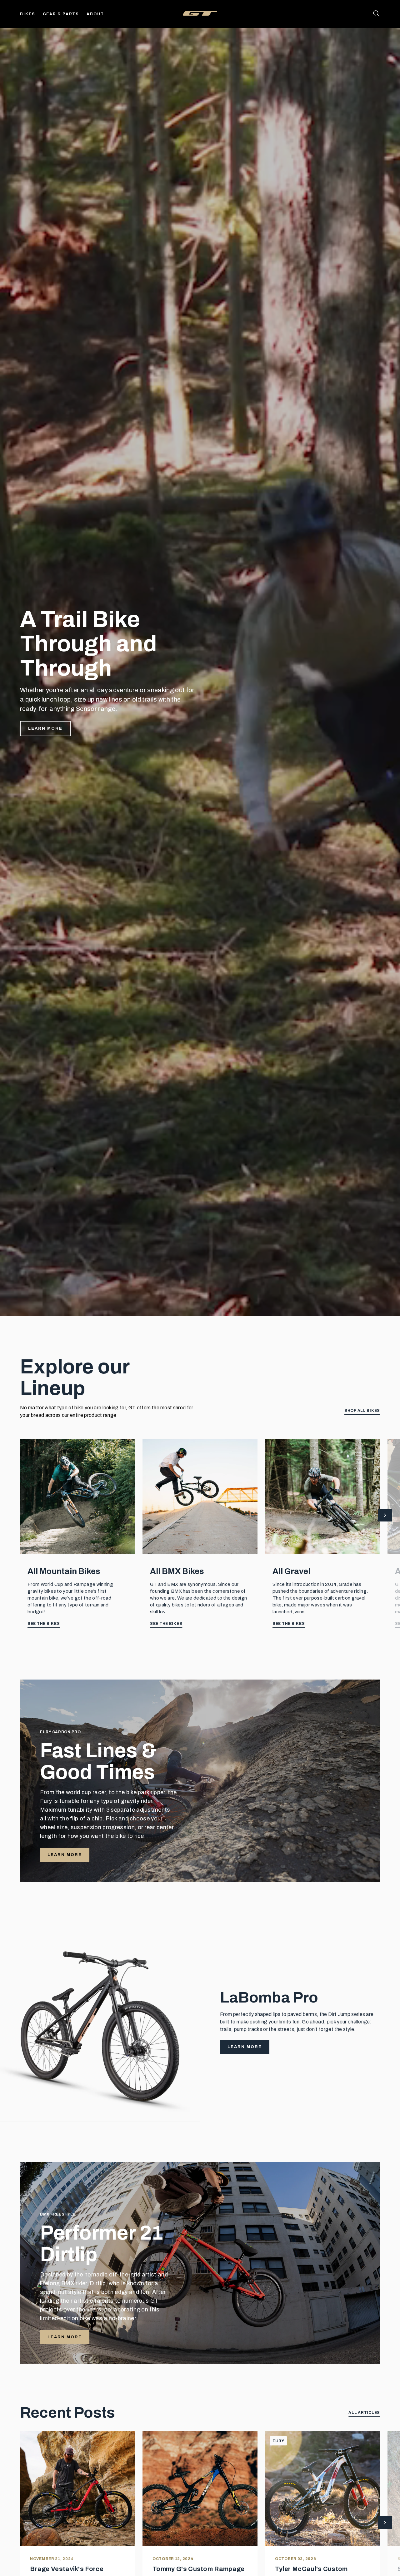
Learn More (45, 728)
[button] (385, 1516)
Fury (278, 2441)
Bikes (28, 14)
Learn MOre (65, 2337)
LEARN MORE (65, 1855)
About (95, 14)
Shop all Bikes (362, 1411)
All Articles (364, 2413)
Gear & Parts (61, 14)
